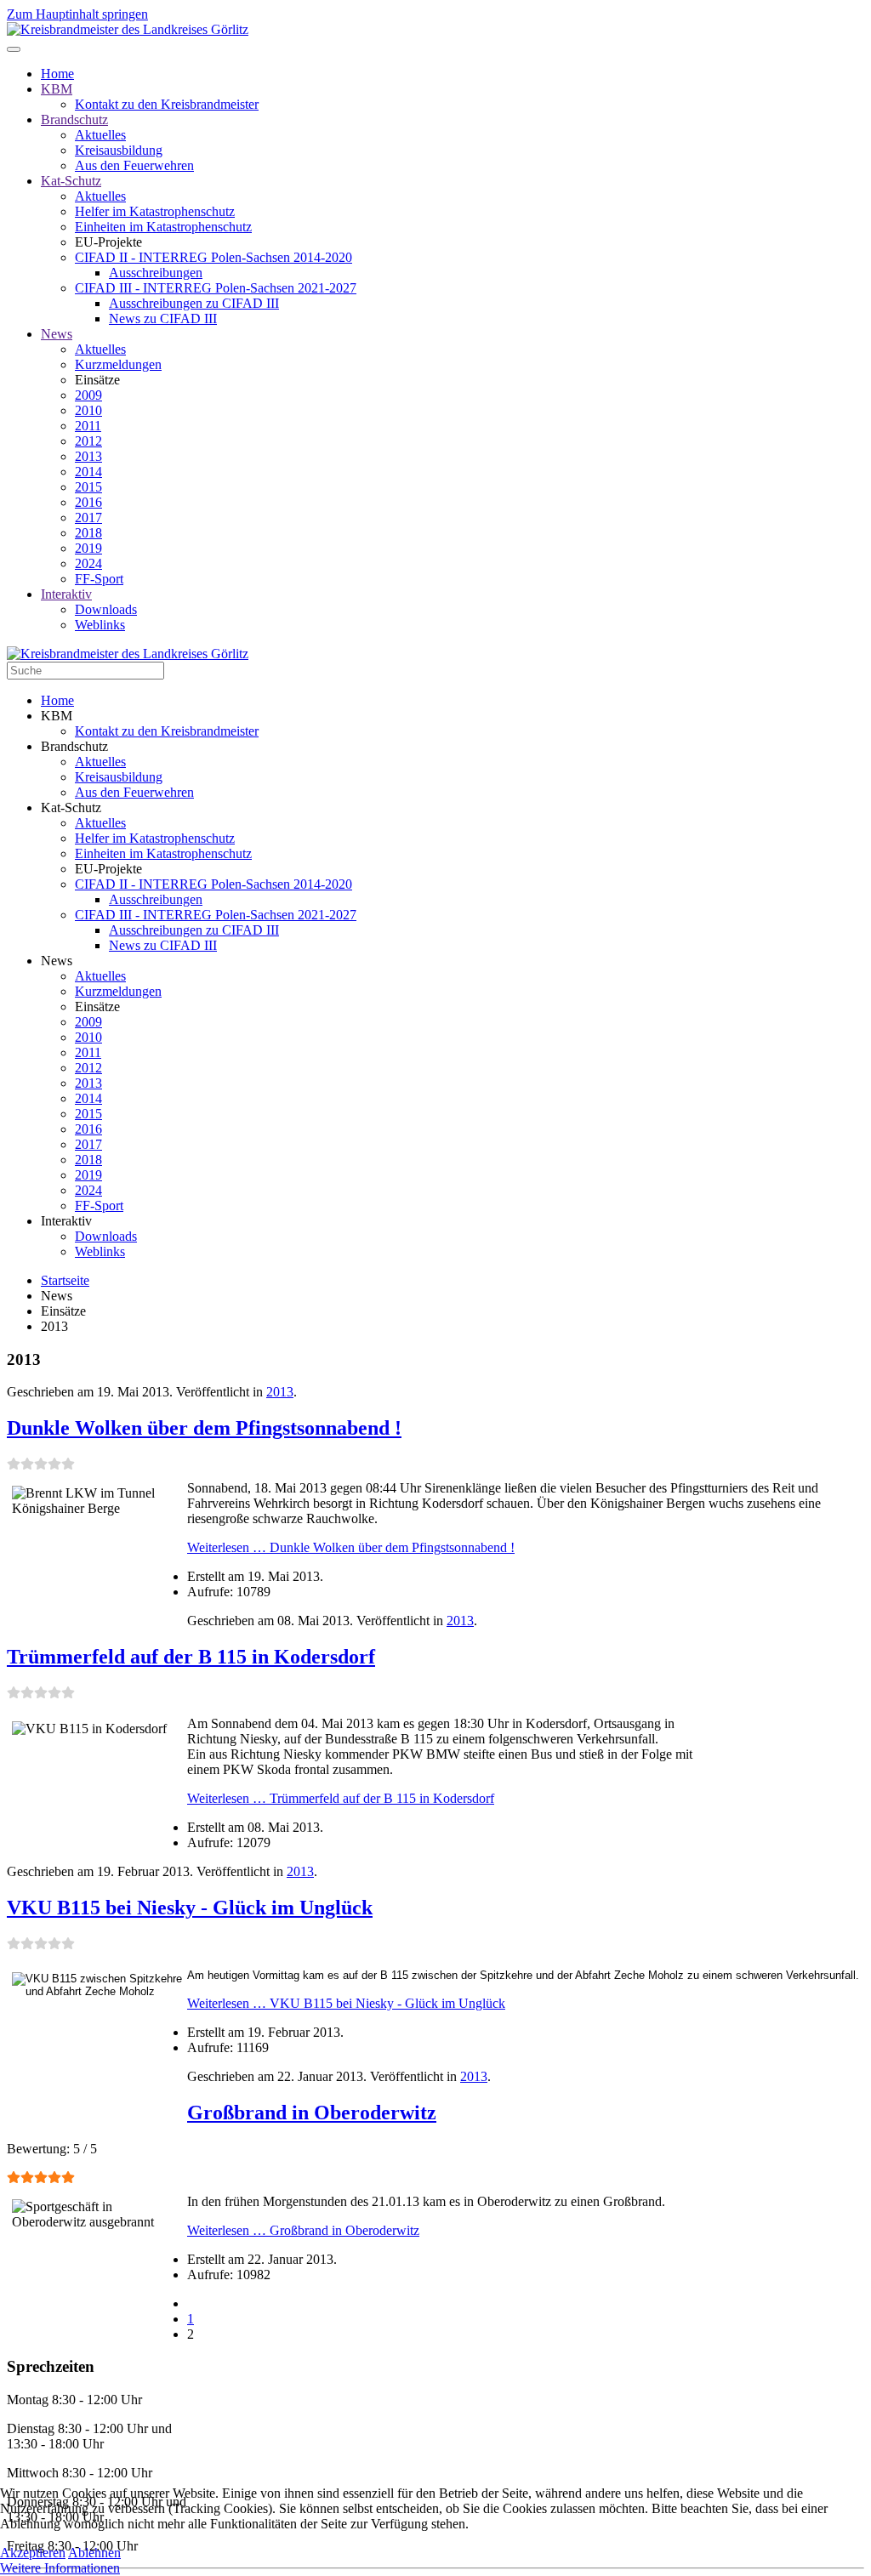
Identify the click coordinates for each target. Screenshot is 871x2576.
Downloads (106, 609)
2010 (88, 410)
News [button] (57, 961)
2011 (88, 426)
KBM (57, 89)
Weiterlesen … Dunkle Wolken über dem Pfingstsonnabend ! (351, 1547)
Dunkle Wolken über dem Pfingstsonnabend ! (204, 1428)
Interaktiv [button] (66, 1221)
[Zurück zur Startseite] (128, 29)
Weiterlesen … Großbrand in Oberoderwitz (303, 2230)
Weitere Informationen (60, 2568)
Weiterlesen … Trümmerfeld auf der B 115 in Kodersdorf (341, 1798)
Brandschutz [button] (74, 746)
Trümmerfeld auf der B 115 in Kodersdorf (191, 1657)
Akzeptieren (33, 2553)
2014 (88, 472)
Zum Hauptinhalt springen (77, 14)
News (57, 334)
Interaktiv (66, 594)
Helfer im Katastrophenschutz (155, 211)
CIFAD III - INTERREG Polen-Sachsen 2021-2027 (216, 288)
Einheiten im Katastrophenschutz (163, 227)
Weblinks (100, 625)
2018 (88, 533)
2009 (88, 395)
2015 (88, 487)
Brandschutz (74, 119)
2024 (88, 563)
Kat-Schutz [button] (71, 807)
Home (57, 74)
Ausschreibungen (156, 273)
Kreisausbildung (119, 150)
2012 (88, 441)
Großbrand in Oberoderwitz (312, 2113)
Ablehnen (94, 2553)
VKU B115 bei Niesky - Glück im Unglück (190, 1908)
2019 (88, 548)
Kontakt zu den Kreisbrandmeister (167, 104)
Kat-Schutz (71, 181)
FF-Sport (99, 579)
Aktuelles (100, 135)
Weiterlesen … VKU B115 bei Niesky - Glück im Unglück (346, 2003)
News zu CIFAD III (163, 318)
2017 (88, 517)
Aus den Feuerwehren (134, 165)
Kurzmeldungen (118, 364)
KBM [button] (57, 716)
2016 (88, 502)
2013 (88, 456)
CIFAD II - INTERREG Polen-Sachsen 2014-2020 (213, 257)
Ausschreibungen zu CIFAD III (194, 303)
